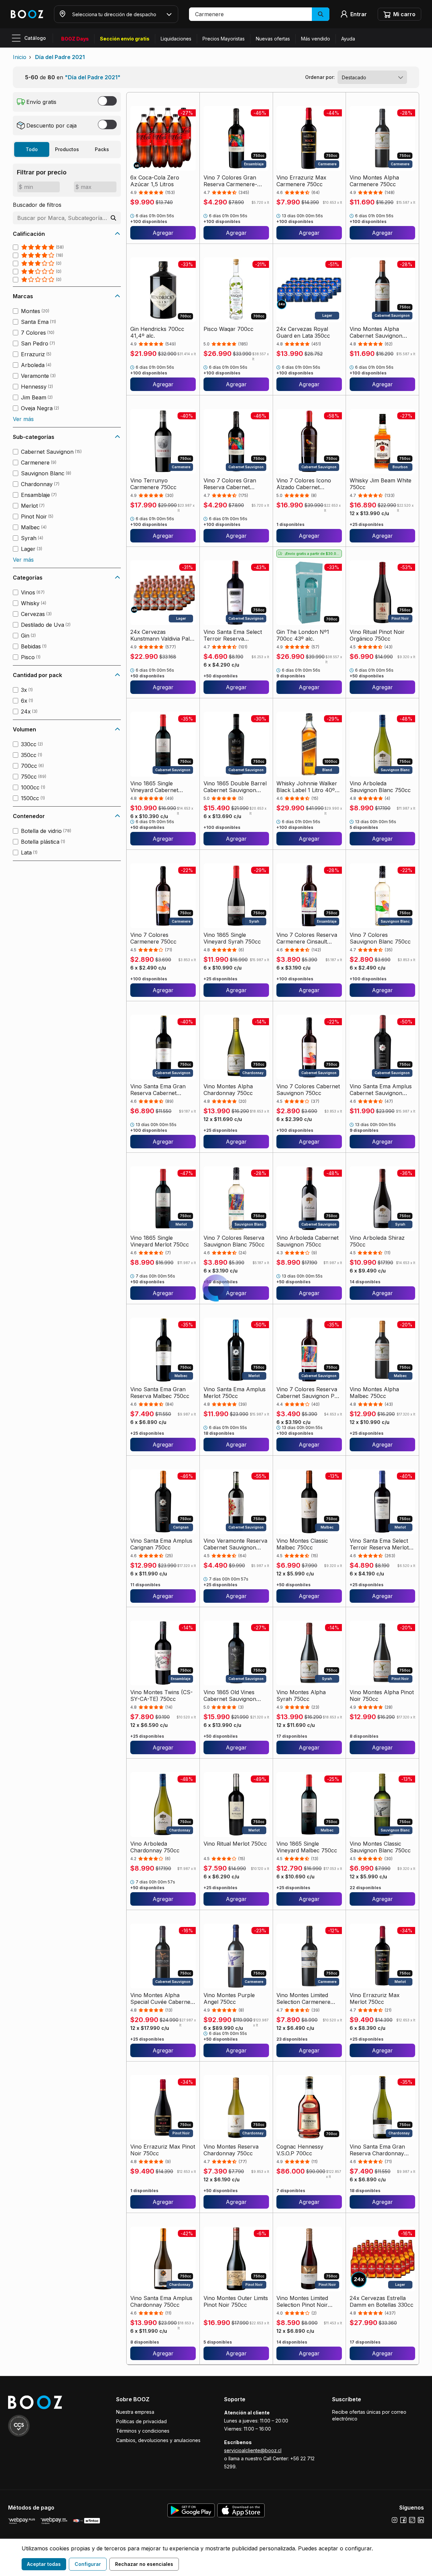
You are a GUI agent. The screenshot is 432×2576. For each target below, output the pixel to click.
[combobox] (372, 77)
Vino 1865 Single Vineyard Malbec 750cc (307, 1847)
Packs (102, 149)
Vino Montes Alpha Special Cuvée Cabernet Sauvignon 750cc (161, 1998)
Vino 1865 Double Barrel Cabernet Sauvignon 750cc (235, 787)
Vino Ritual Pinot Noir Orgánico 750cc (377, 635)
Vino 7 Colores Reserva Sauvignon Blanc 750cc (234, 1241)
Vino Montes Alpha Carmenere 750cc (374, 181)
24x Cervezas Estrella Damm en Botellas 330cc (382, 2301)
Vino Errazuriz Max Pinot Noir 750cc (163, 2150)
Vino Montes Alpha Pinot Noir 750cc (382, 1696)
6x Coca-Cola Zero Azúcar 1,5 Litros (155, 181)
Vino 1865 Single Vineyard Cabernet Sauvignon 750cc (154, 787)
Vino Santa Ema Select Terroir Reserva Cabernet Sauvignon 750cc (233, 635)
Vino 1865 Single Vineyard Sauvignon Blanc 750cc (375, 2453)
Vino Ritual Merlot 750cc (235, 1844)
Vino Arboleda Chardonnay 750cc (155, 1847)
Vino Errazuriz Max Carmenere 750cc (301, 181)
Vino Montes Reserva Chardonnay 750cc (231, 2150)
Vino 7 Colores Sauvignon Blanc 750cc (380, 938)
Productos (67, 149)
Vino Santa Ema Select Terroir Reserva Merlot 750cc (379, 1544)
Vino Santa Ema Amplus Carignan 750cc (161, 1544)
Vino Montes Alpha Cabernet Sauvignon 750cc (376, 332)
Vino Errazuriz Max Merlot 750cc (375, 1998)
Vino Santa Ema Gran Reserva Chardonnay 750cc (377, 2150)
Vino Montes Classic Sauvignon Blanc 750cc (380, 1847)
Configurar (88, 2564)
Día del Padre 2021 (60, 57)
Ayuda (348, 39)
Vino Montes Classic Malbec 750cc (302, 1544)
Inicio (20, 57)
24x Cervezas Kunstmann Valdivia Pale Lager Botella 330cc (161, 635)
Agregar (163, 233)
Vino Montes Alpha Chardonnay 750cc (228, 1090)
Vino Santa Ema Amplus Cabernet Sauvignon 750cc (381, 1090)
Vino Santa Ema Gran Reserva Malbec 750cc (160, 1393)
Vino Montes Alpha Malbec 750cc (374, 1393)
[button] (259, 14)
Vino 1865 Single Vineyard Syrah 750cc (232, 938)
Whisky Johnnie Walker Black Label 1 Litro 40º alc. (307, 787)
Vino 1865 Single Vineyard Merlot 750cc (160, 1241)
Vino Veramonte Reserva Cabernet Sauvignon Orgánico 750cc (235, 1544)
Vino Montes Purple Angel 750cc (229, 1998)
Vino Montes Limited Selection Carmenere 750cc (303, 1998)
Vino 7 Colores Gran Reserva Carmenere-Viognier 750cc (230, 181)
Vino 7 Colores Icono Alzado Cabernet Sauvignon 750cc (304, 484)
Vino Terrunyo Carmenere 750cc (153, 484)
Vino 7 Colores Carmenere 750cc (153, 938)
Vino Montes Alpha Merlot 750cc (301, 2453)
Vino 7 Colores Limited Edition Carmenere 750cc (236, 2453)
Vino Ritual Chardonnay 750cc (161, 2453)
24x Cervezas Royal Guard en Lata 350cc (303, 332)
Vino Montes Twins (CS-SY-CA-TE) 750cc (161, 1696)
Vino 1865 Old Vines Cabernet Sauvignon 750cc (230, 1696)
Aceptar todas (44, 2564)
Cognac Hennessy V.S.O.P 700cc (300, 2150)
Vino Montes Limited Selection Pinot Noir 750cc (302, 2301)
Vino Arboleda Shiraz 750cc (377, 1241)
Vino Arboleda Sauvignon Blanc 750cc (380, 787)
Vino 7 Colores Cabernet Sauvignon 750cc (308, 1090)
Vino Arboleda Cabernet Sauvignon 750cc (307, 1241)
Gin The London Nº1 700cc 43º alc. (303, 635)
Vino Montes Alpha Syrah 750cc (301, 1696)
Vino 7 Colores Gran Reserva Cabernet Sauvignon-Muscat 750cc (230, 484)
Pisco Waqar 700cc (228, 329)
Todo (32, 149)
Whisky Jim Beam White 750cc (381, 484)
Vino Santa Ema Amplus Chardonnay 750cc (161, 2301)
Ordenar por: (320, 77)
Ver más (23, 419)
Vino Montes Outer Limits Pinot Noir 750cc (236, 2301)
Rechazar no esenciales (144, 2564)
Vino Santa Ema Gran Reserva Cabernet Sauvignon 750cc (158, 1090)
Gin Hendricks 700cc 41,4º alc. (157, 332)
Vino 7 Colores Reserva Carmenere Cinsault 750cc (307, 938)
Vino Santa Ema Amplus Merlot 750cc (235, 1393)
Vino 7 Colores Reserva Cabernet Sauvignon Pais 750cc (309, 1393)
